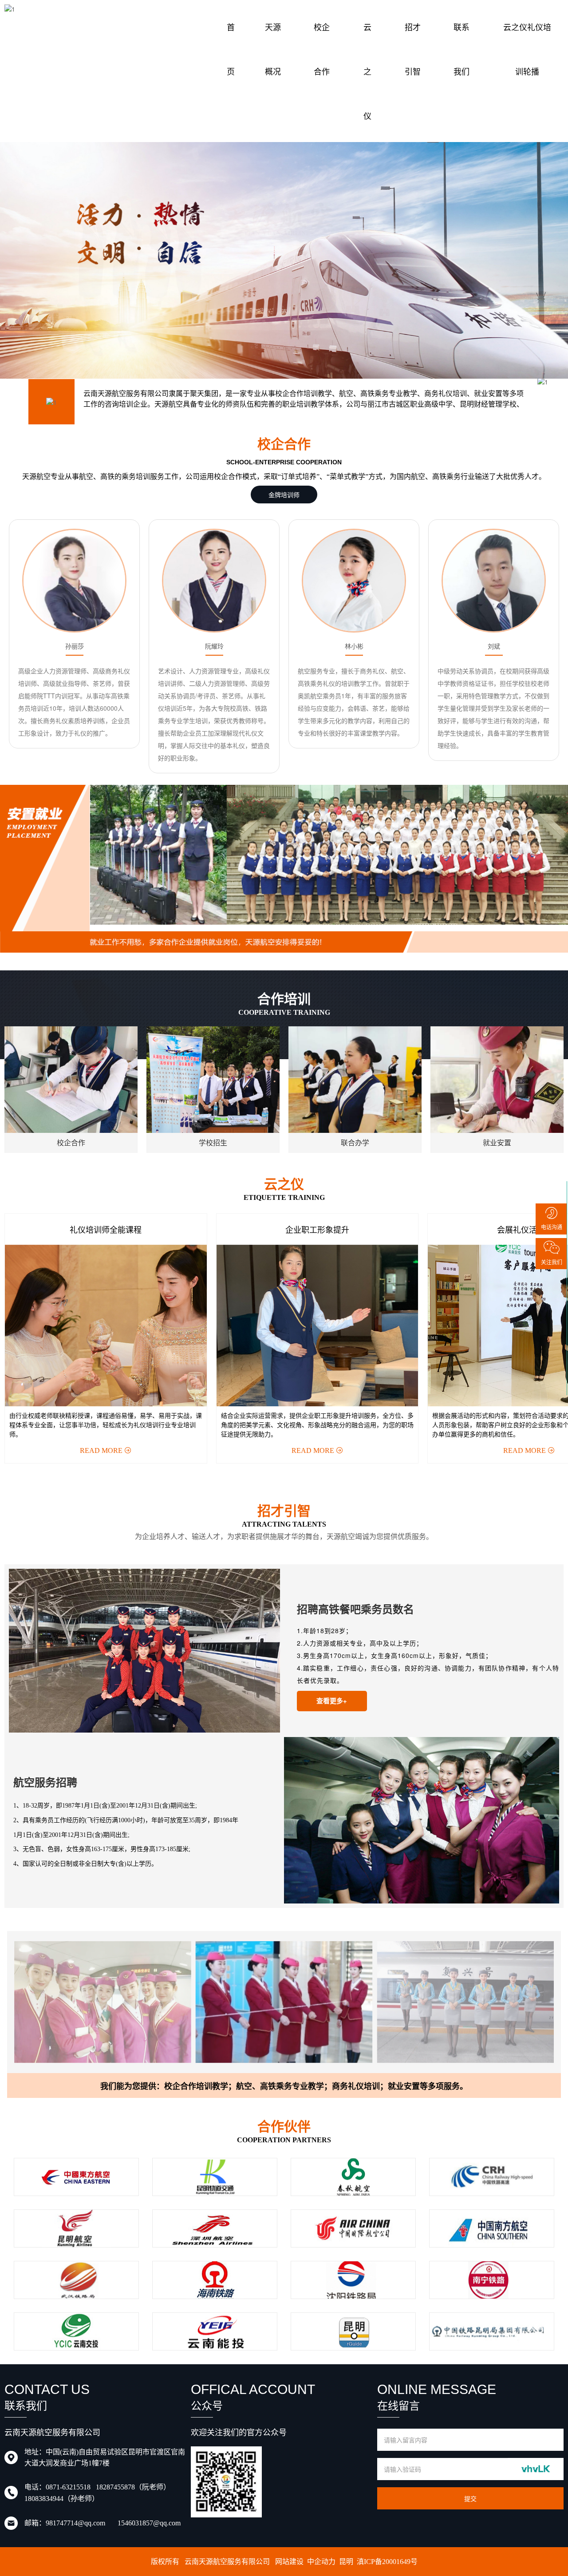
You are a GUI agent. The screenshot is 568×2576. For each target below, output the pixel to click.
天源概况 (273, 49)
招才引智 (413, 49)
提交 (470, 2498)
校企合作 (322, 49)
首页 (231, 49)
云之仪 (367, 71)
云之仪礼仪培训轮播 (527, 49)
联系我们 (461, 49)
